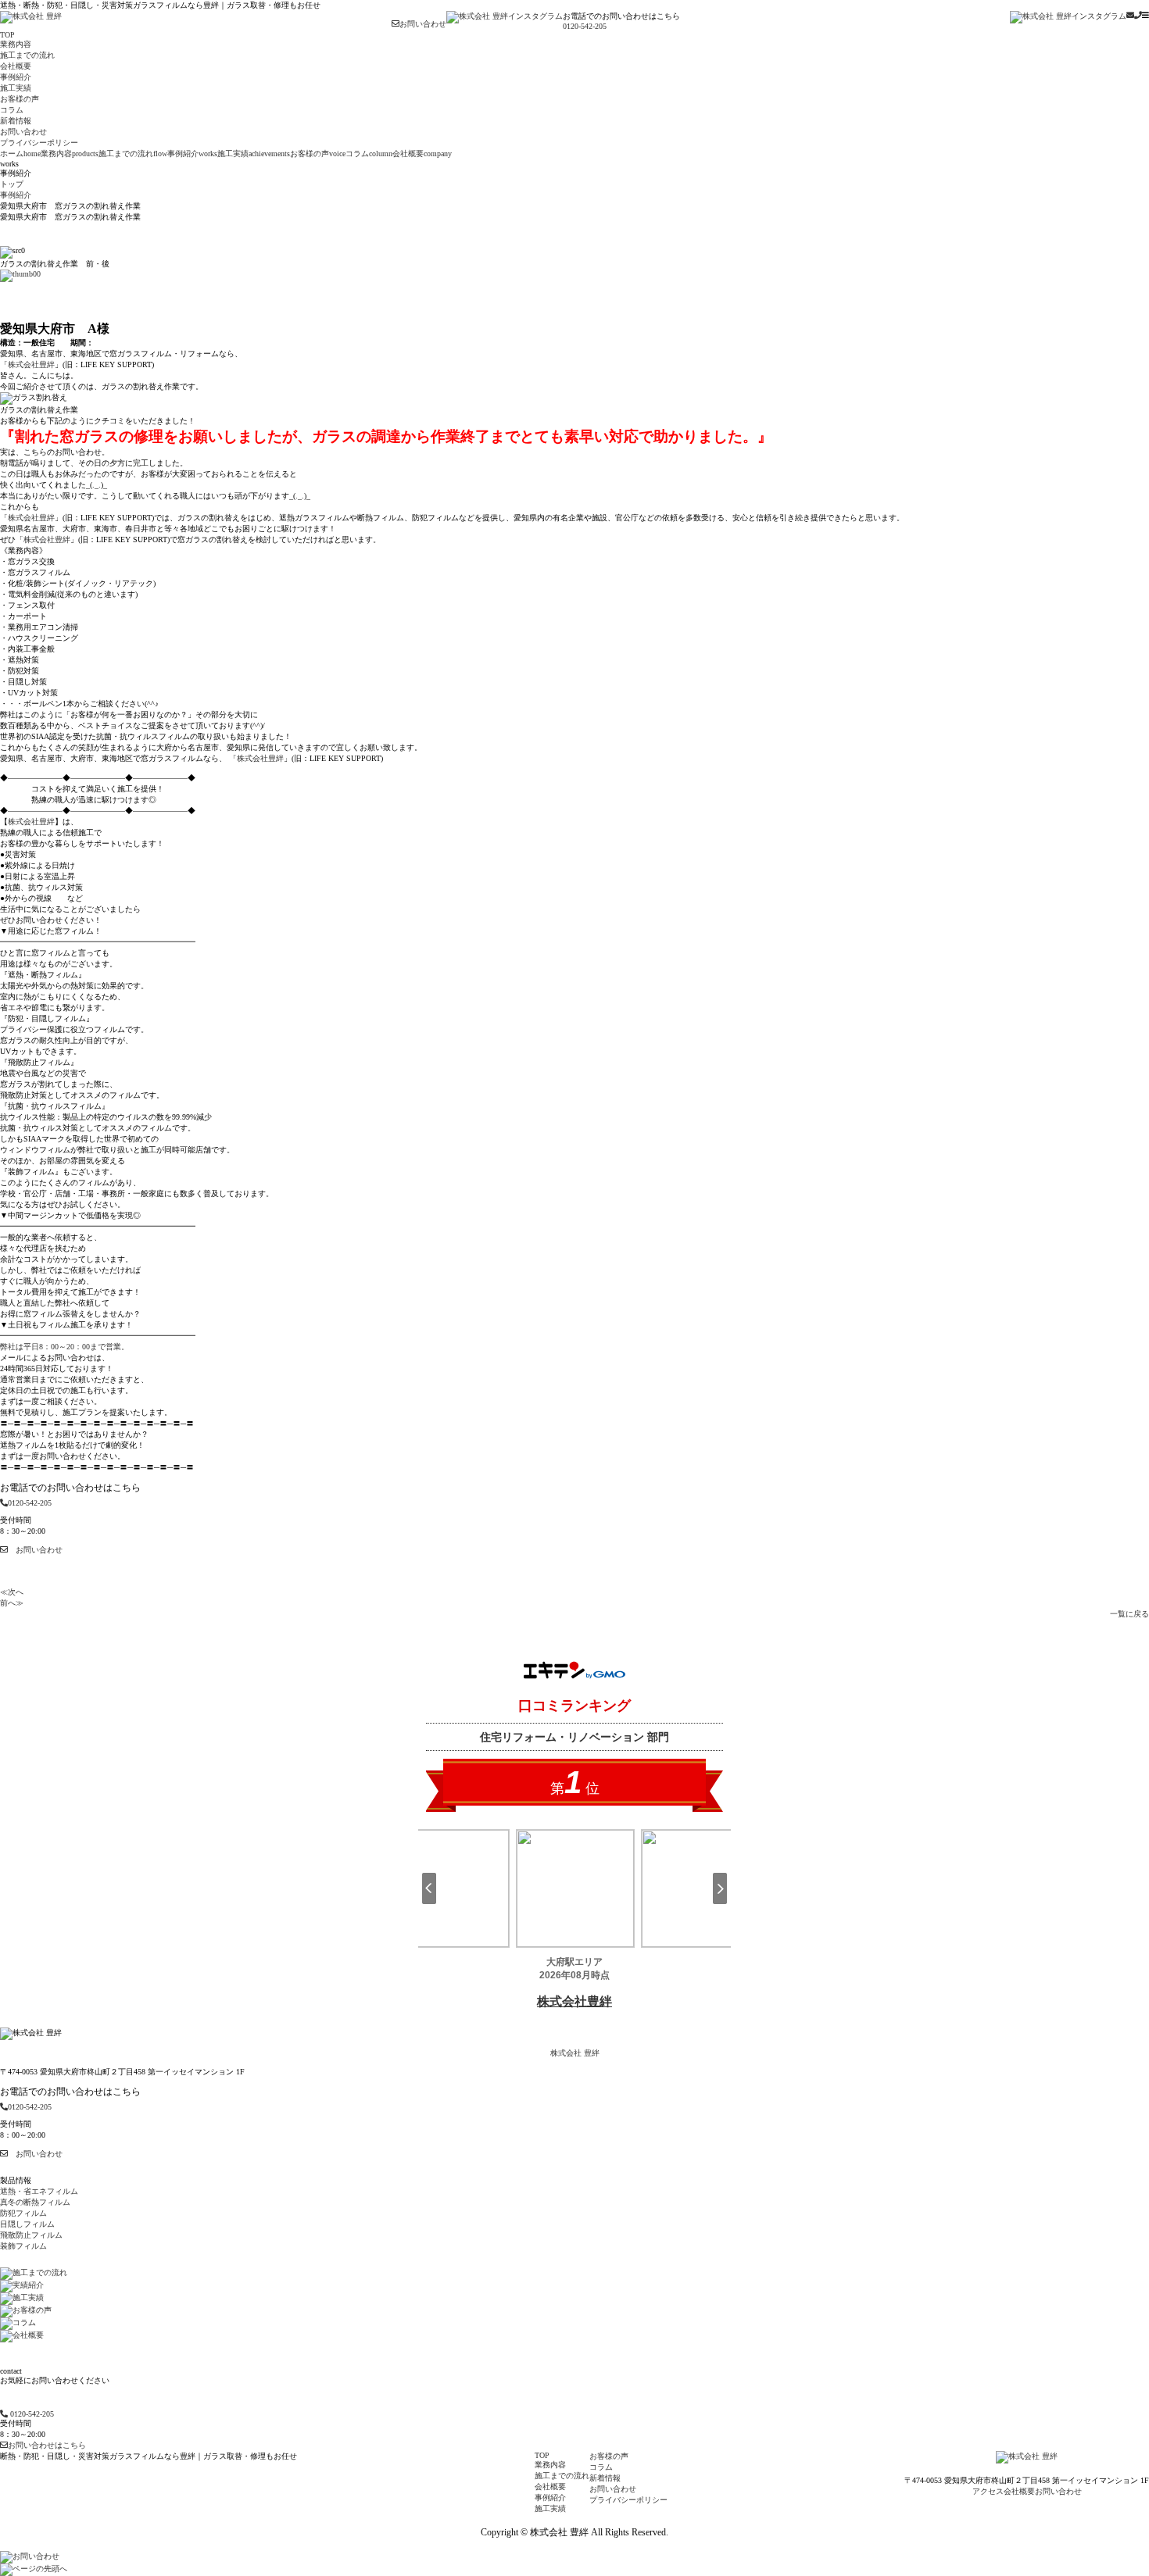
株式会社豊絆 (31, 364)
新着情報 (605, 2478)
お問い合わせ (423, 24)
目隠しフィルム (27, 2224)
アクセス (988, 2491)
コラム (369, 154)
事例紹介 (192, 154)
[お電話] (1138, 15)
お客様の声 (318, 154)
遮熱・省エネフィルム (39, 2191)
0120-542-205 (585, 26)
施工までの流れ (133, 154)
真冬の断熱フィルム (35, 2202)
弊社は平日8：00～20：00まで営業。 (64, 1347)
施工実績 (254, 154)
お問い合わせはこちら (47, 2445)
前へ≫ (12, 1603)
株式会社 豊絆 (575, 2053)
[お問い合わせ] (1130, 15)
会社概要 (422, 154)
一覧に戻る (1129, 1614)
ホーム (20, 154)
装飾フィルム (23, 2246)
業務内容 (70, 154)
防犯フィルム (23, 2213)
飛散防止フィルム (31, 2235)
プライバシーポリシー (628, 2500)
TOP (542, 2455)
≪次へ (12, 1592)
